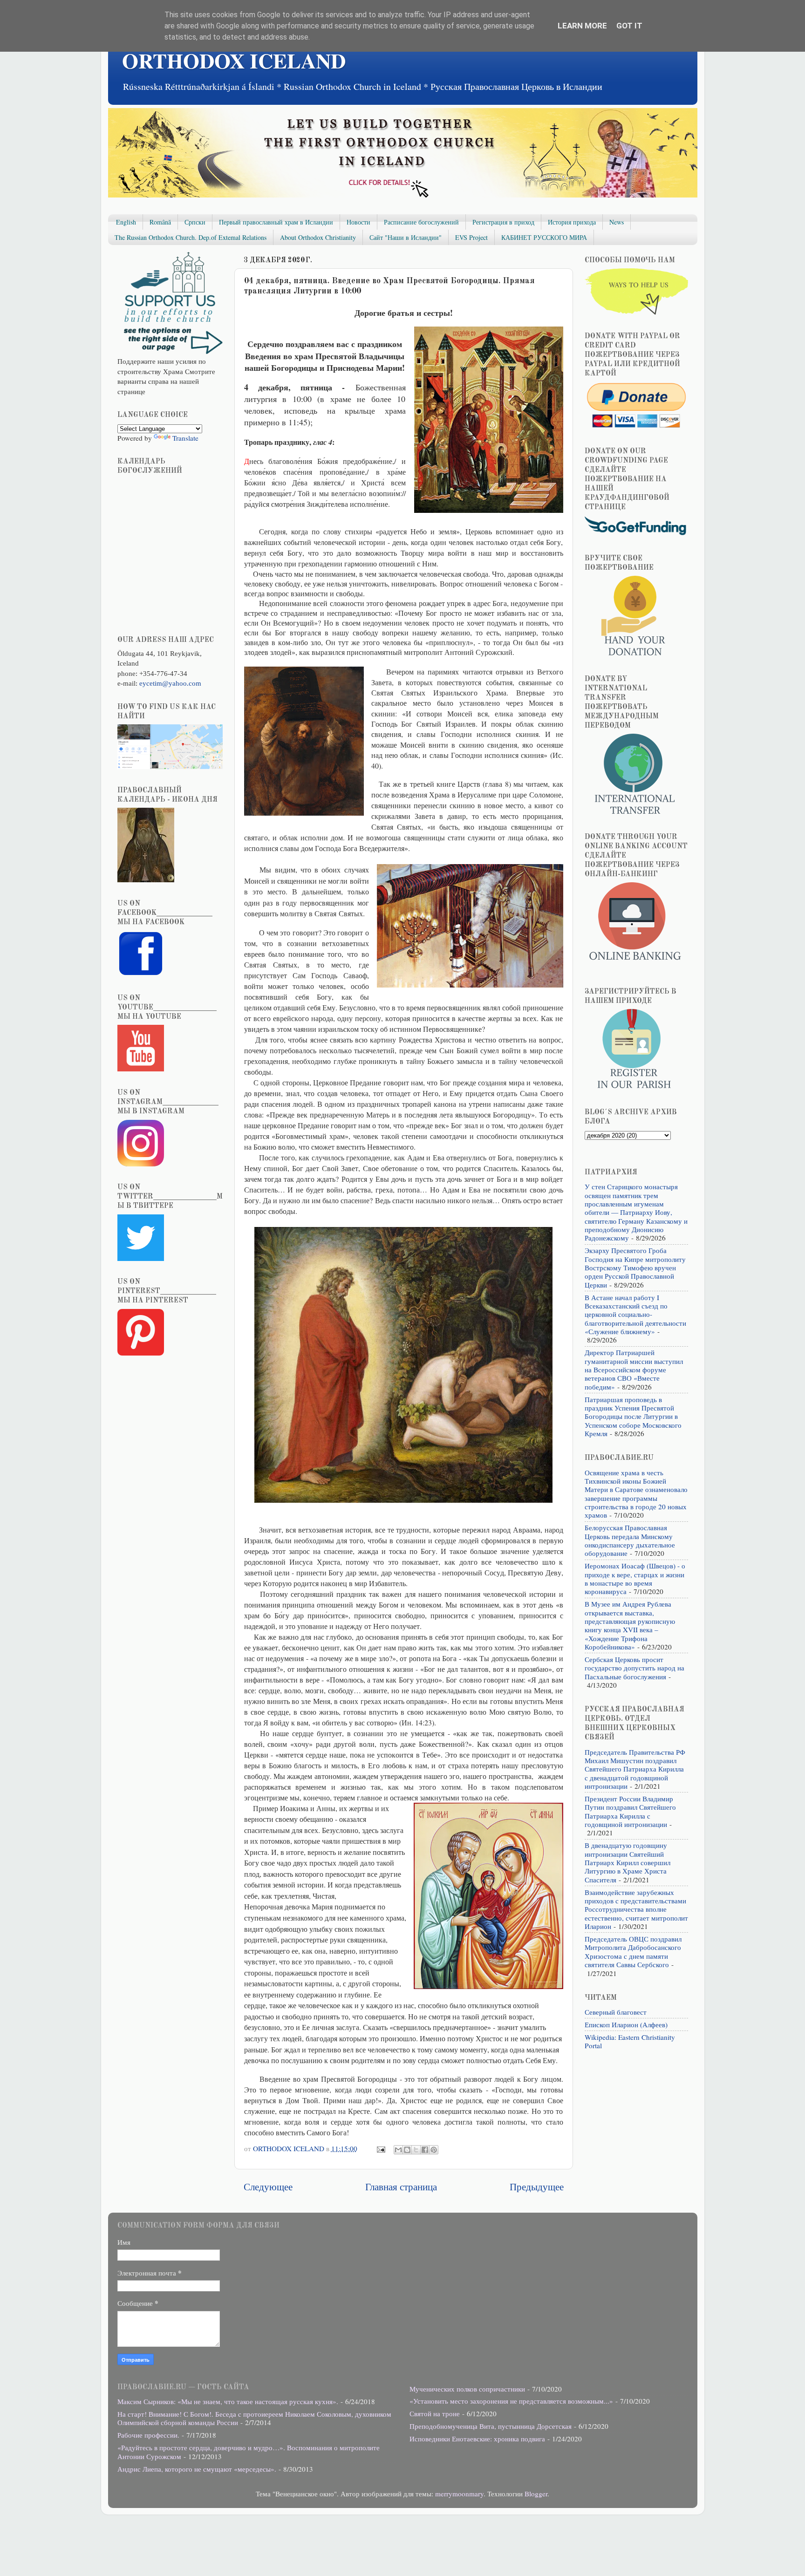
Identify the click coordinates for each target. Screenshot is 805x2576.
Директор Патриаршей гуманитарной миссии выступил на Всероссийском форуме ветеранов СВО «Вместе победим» (634, 1369)
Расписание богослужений (421, 222)
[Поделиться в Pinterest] (434, 2150)
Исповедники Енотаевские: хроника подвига (477, 2439)
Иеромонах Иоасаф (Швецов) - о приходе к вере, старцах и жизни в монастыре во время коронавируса (635, 1578)
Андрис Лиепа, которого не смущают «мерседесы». (197, 2469)
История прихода (572, 222)
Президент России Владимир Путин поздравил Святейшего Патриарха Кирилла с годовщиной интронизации (630, 1811)
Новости (358, 222)
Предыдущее (537, 2186)
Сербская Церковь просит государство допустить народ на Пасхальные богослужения (634, 1668)
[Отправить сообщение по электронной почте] (380, 2148)
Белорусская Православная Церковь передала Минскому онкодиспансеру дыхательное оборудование (630, 1540)
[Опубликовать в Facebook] (425, 2150)
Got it (629, 26)
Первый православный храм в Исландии (276, 222)
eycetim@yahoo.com (170, 683)
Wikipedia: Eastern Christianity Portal (630, 2041)
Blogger (536, 2494)
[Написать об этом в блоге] (407, 2150)
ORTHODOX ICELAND (234, 60)
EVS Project (471, 237)
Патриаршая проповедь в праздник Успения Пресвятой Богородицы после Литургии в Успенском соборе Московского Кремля (633, 1416)
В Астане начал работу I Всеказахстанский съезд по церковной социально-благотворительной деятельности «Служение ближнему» (635, 1314)
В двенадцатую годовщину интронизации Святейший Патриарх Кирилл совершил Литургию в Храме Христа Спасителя (628, 1862)
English (126, 222)
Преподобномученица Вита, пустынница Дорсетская (491, 2426)
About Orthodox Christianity (318, 237)
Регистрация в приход (503, 222)
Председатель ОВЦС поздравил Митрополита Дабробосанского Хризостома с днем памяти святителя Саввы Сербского (633, 1952)
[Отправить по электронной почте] (398, 2150)
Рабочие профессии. (148, 2435)
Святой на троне (435, 2413)
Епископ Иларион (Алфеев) (626, 2024)
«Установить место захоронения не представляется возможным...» (511, 2401)
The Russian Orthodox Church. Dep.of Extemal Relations (191, 237)
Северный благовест (616, 2012)
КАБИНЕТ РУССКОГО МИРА (544, 237)
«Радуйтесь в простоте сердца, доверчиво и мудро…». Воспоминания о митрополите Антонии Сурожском (249, 2452)
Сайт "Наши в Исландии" (406, 237)
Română (160, 222)
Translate (185, 438)
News (617, 222)
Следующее (268, 2186)
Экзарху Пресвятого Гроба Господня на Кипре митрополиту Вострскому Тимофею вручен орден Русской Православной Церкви (635, 1267)
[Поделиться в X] (416, 2150)
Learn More (582, 26)
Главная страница (401, 2186)
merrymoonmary (459, 2494)
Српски (195, 222)
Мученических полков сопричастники (467, 2389)
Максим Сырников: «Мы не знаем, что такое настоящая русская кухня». (228, 2401)
